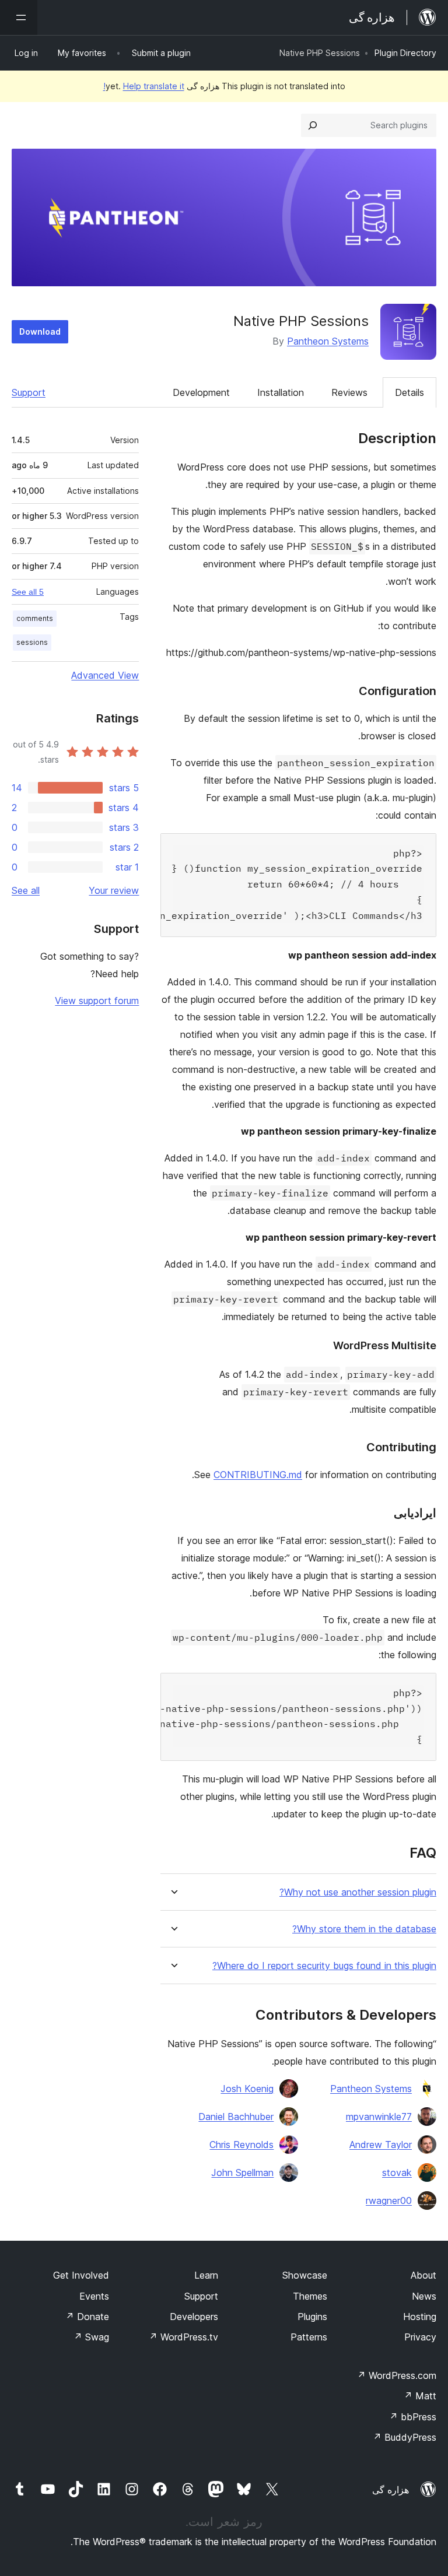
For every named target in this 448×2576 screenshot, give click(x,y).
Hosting (420, 2317)
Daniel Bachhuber (236, 2117)
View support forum (97, 1001)
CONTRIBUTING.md (258, 1475)
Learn (206, 2275)
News (424, 2296)
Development (201, 392)
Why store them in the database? (364, 1929)
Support (29, 392)
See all (26, 890)
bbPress (413, 2417)
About (423, 2275)
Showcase (305, 2275)
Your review (114, 890)
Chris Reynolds (242, 2145)
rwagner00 (389, 2201)
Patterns (309, 2337)
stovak (397, 2173)
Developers (194, 2317)
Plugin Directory (405, 53)
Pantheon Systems (328, 341)
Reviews (349, 392)
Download (40, 331)
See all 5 (28, 592)
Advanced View (105, 675)
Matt (420, 2396)
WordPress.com (397, 2375)
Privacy (420, 2337)
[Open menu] (19, 17)
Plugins (312, 2317)
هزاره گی (391, 2490)
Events (94, 2296)
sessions (32, 642)
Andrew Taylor (381, 2145)
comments (35, 618)
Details (409, 392)
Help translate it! (144, 86)
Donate (87, 2317)
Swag (91, 2337)
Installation (281, 392)
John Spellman (242, 2173)
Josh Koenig (247, 2089)
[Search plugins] (313, 125)
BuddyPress (405, 2437)
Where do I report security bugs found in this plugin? (324, 1966)
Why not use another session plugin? (358, 1892)
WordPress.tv (183, 2337)
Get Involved (81, 2275)
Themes (310, 2296)
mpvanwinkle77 (379, 2117)
